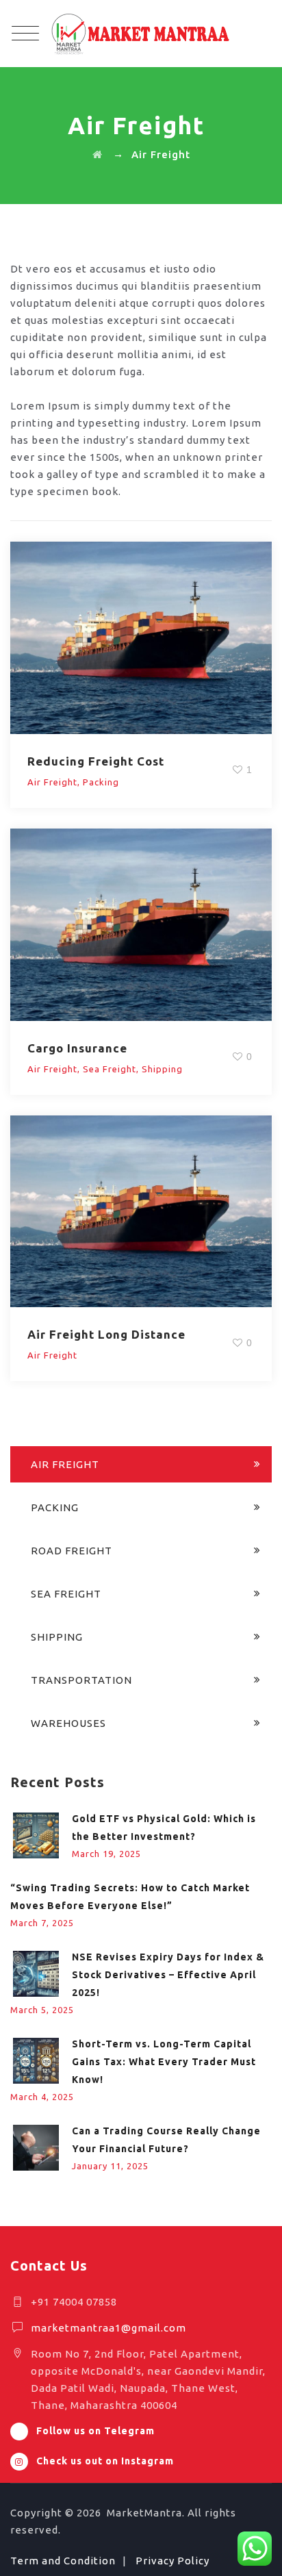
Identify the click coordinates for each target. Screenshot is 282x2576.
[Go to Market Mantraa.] (98, 154)
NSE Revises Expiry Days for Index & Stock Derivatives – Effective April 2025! (168, 1975)
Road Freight (72, 1551)
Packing (101, 782)
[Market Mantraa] (141, 34)
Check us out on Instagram (105, 2461)
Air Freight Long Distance (106, 1334)
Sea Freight (110, 1069)
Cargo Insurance (77, 1048)
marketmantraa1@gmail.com (108, 2328)
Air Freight (52, 782)
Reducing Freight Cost (96, 761)
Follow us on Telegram (95, 2431)
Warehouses (68, 1723)
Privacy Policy (172, 2561)
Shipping (162, 1069)
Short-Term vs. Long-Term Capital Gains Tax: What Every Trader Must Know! (164, 2062)
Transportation (81, 1680)
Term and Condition (63, 2561)
